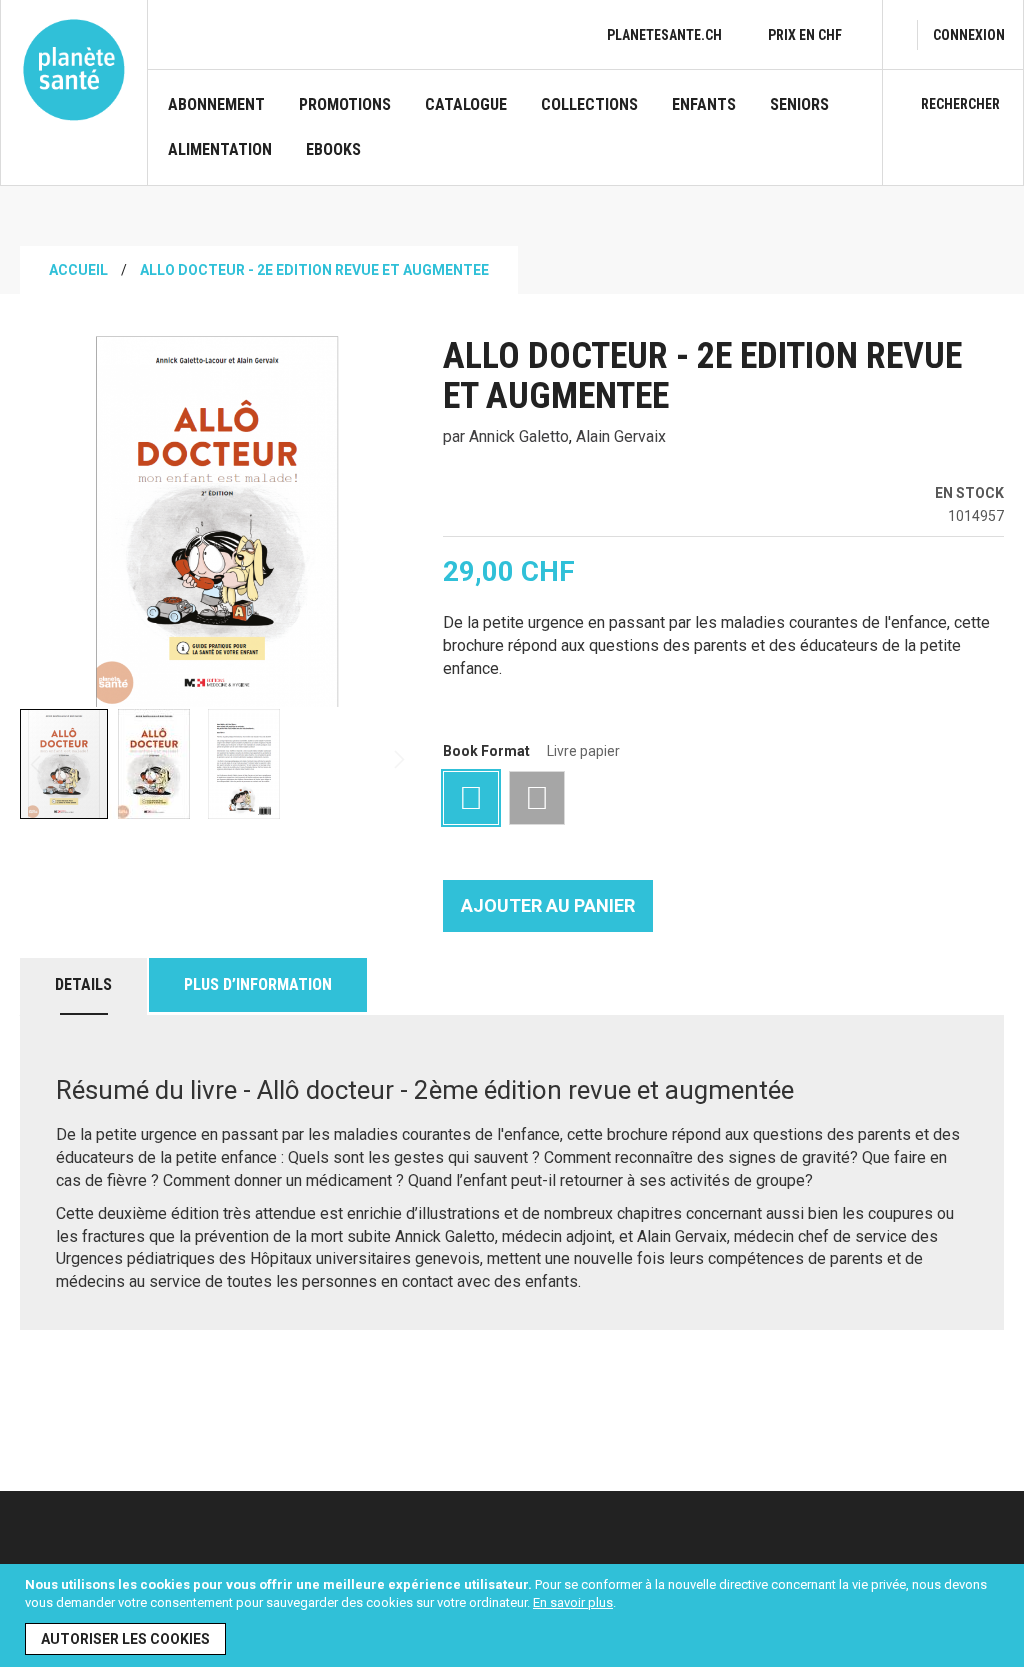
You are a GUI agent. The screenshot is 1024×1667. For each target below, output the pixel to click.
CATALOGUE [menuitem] (466, 105)
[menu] (515, 140)
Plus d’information (258, 984)
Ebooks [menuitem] (333, 150)
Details (83, 984)
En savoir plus (573, 1602)
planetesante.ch (664, 35)
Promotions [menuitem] (345, 105)
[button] (155, 764)
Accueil (78, 270)
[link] (969, 35)
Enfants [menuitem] (704, 105)
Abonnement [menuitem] (216, 105)
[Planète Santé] (74, 70)
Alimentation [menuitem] (220, 150)
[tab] (83, 986)
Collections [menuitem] (589, 105)
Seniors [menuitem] (799, 105)
